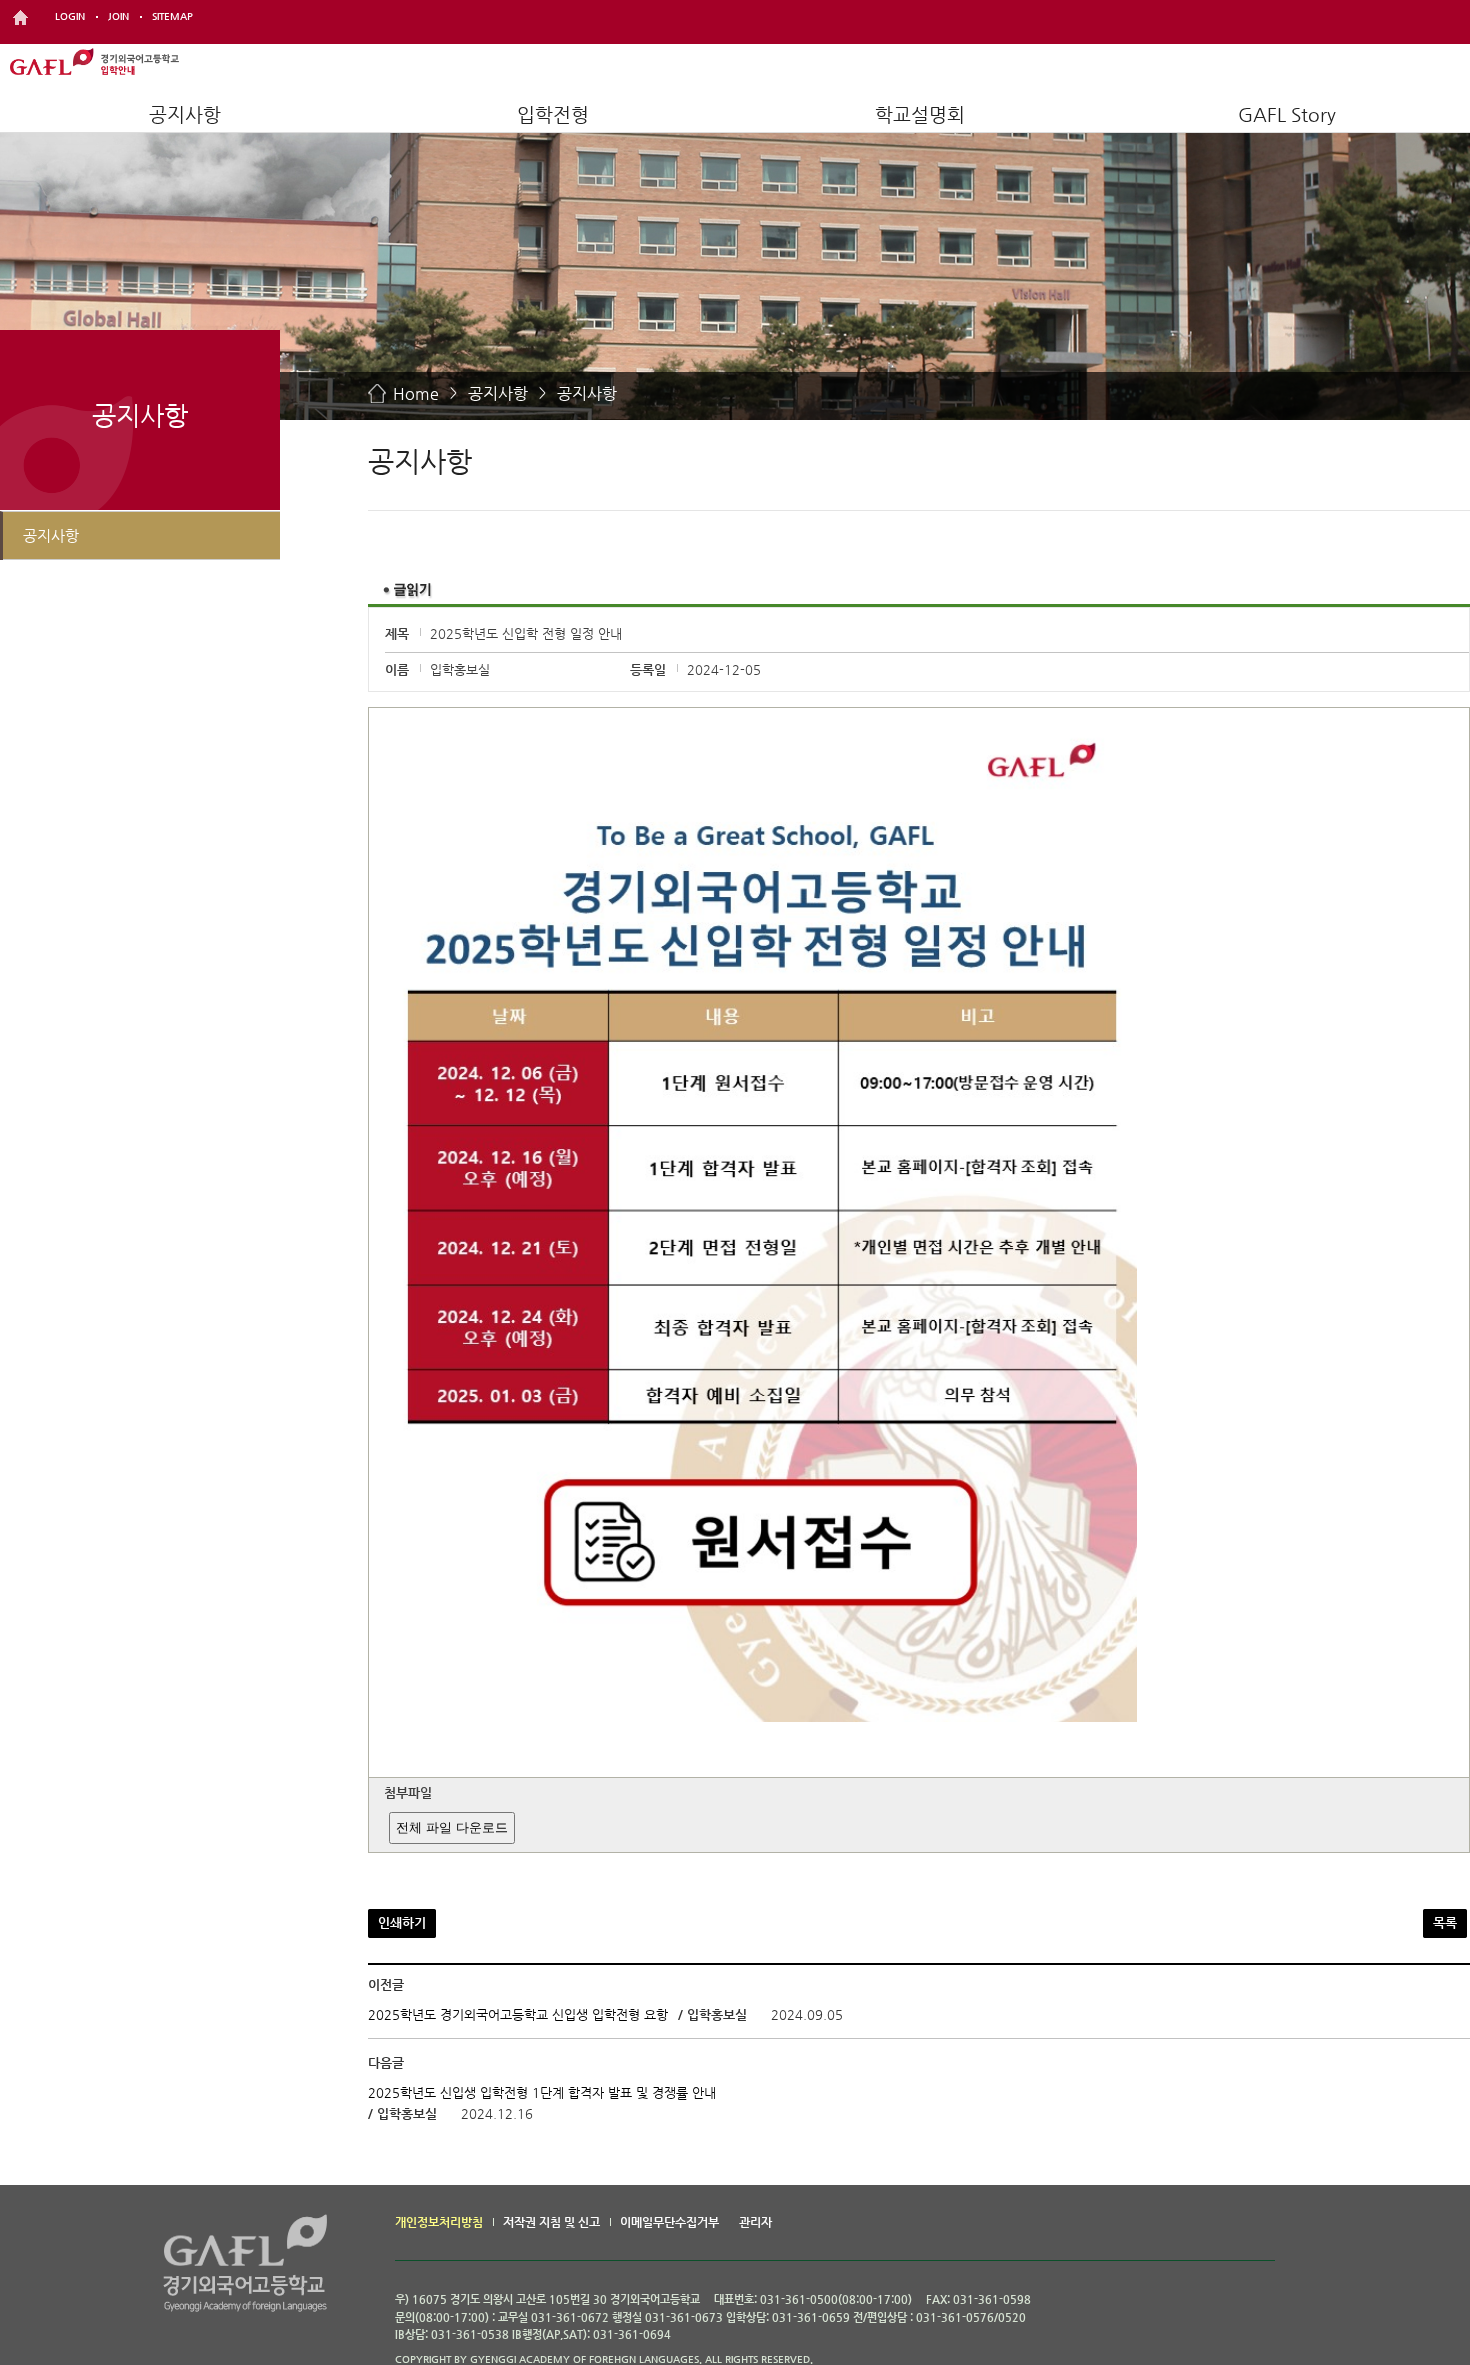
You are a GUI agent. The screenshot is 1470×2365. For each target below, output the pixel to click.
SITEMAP (172, 16)
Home (416, 393)
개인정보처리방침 (439, 2222)
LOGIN (70, 16)
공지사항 (185, 114)
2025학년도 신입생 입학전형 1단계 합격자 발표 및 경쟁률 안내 (542, 2092)
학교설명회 (920, 114)
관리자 (755, 2222)
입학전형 (553, 114)
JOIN (118, 16)
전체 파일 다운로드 (452, 1827)
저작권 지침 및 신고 (551, 2222)
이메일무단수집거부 (669, 2222)
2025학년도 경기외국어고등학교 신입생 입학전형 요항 (518, 2014)
